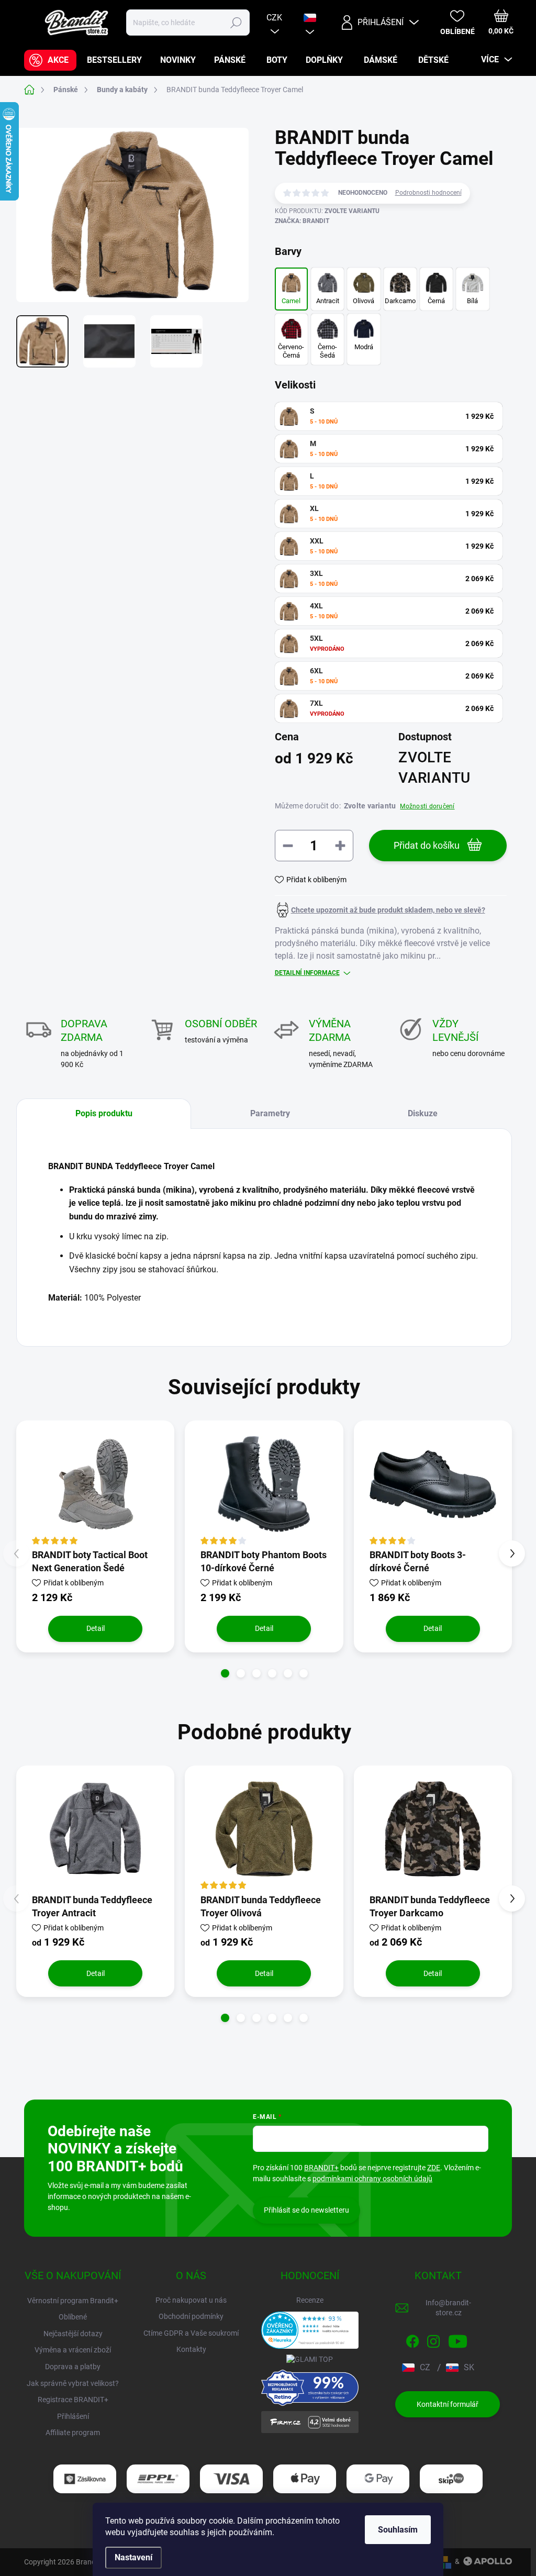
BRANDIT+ (321, 2168)
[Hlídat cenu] (380, 910)
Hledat (236, 23)
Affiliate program (73, 2433)
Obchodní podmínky (191, 2316)
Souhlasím (398, 2530)
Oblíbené (73, 2317)
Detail (96, 1628)
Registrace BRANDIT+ (73, 2400)
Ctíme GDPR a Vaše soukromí (191, 2333)
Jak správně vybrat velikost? (73, 2383)
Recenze (310, 2300)
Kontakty (191, 2349)
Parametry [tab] (270, 1113)
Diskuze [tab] (423, 1113)
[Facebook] (412, 2339)
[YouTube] (458, 2339)
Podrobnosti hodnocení (428, 193)
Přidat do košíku (427, 845)
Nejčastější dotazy (73, 2334)
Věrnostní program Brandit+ (73, 2301)
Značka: (302, 221)
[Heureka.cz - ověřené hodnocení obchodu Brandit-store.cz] (310, 2330)
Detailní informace (307, 973)
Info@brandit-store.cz (448, 2308)
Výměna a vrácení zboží (73, 2350)
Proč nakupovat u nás (191, 2300)
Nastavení (133, 2557)
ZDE (434, 2168)
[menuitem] (50, 60)
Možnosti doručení (427, 806)
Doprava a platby (73, 2367)
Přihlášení (73, 2416)
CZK (274, 18)
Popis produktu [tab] (104, 1113)
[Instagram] (433, 2339)
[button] (225, 1673)
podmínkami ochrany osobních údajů (372, 2179)
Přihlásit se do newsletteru (306, 2210)
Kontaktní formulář (448, 2404)
